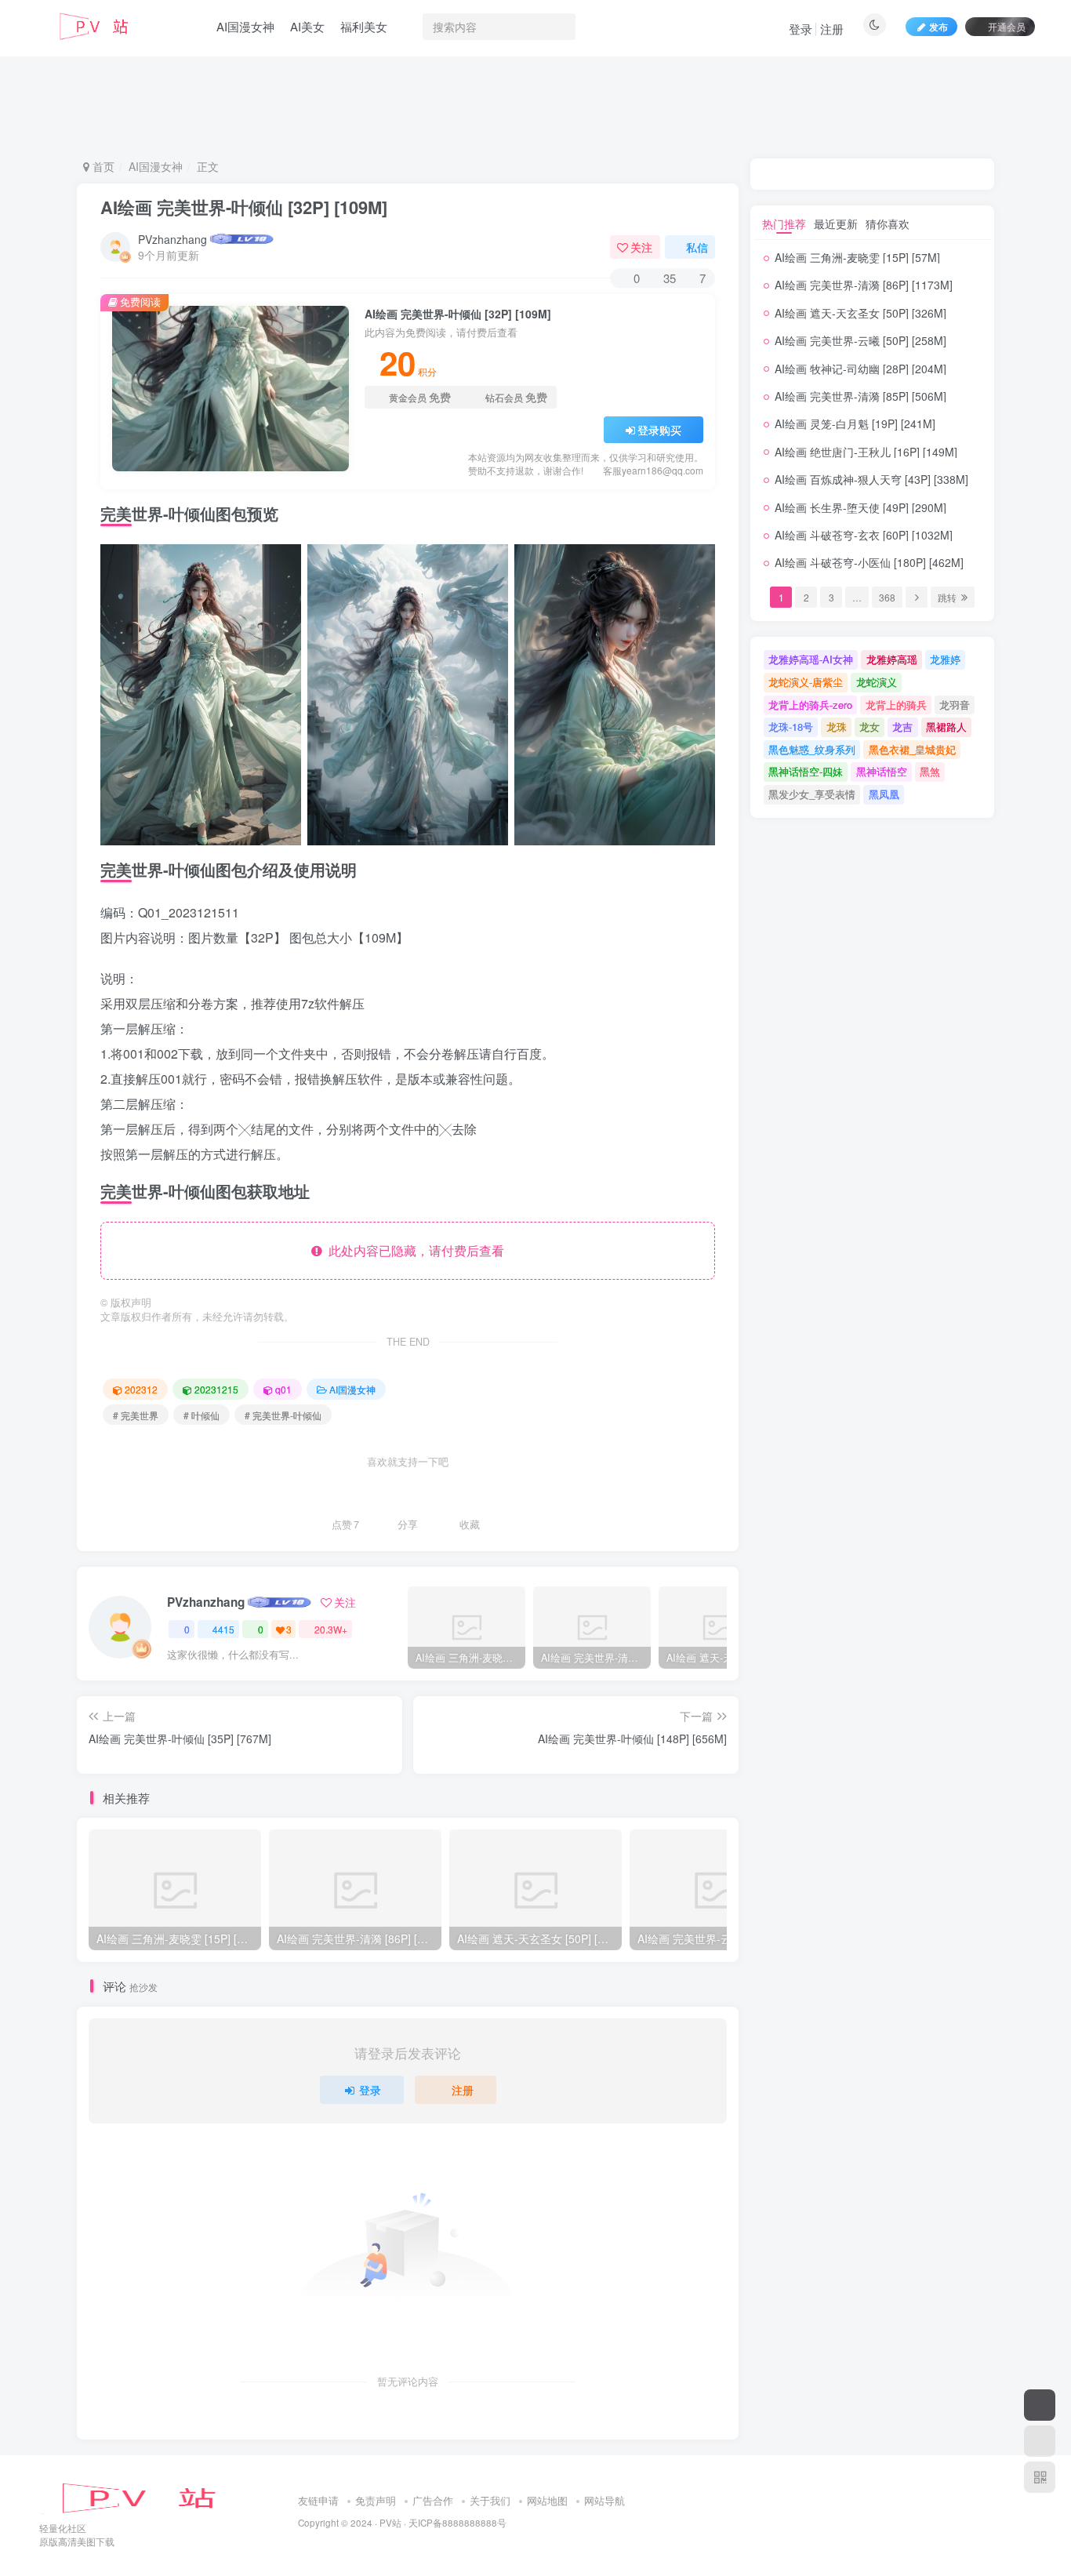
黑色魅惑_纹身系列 (812, 749)
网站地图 (547, 2500)
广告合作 (433, 2500)
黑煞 (930, 771)
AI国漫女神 (245, 26)
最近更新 (836, 223)
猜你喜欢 (888, 223)
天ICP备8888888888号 (457, 2523)
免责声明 (376, 2500)
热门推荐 (784, 223)
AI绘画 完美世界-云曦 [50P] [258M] (860, 340)
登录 (801, 29)
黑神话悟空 (882, 771)
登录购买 (659, 430)
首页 (102, 166)
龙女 (870, 727)
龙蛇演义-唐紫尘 (806, 682)
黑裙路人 (946, 727)
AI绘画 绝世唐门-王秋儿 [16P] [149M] (866, 452)
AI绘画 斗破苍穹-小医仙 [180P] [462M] (869, 562)
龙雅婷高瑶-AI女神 (811, 659)
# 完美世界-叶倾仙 (283, 1415)
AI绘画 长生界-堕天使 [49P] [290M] (860, 507)
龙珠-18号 (791, 727)
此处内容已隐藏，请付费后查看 (413, 1250)
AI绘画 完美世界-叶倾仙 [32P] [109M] (244, 207)
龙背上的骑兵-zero (810, 705)
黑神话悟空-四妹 (806, 771)
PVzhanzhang (172, 239)
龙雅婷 (945, 659)
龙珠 (837, 727)
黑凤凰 (884, 794)
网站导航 (604, 2500)
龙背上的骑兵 (896, 705)
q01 (283, 1389)
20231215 (216, 1389)
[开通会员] (1040, 2405)
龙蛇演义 (877, 682)
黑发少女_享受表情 (812, 794)
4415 (223, 1629)
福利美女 (364, 26)
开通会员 (1007, 26)
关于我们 (490, 2500)
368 (887, 597)
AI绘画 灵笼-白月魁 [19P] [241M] (855, 423)
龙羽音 (955, 705)
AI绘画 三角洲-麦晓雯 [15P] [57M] (857, 257)
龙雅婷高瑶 (892, 659)
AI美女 (307, 26)
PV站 (390, 2523)
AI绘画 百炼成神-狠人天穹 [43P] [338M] (871, 479)
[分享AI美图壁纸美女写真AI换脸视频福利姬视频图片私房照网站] (153, 2497)
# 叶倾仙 (201, 1415)
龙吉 (902, 727)
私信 (697, 247)
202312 (141, 1389)
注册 (832, 29)
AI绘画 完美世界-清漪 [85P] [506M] (860, 396)
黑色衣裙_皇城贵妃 (912, 749)
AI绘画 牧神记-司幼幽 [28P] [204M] (860, 369)
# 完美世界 (136, 1415)
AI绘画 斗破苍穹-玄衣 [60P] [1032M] (864, 535)
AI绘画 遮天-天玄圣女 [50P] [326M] (860, 313)
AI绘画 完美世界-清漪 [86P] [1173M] (864, 285)
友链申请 (318, 2500)
